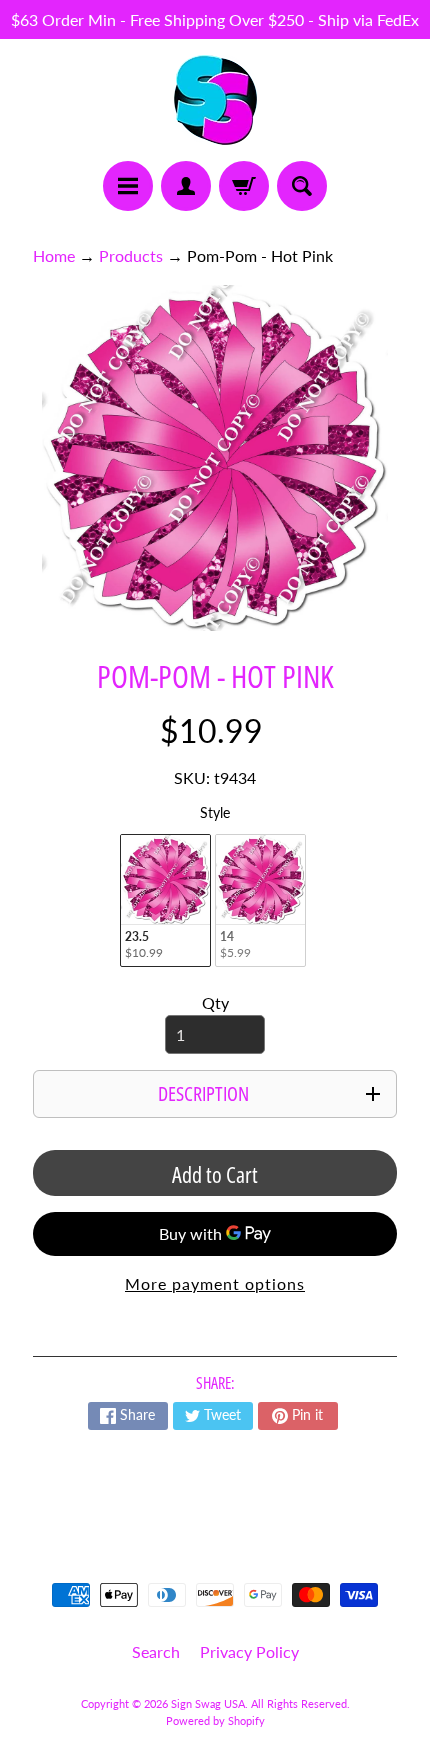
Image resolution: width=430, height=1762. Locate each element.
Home (54, 255)
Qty (215, 1002)
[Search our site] (302, 186)
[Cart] (244, 186)
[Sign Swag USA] (215, 100)
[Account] (186, 186)
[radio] (165, 900)
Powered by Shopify (215, 1720)
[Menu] (128, 186)
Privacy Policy (249, 1651)
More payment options (215, 1283)
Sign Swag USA (208, 1703)
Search (156, 1651)
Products (131, 255)
